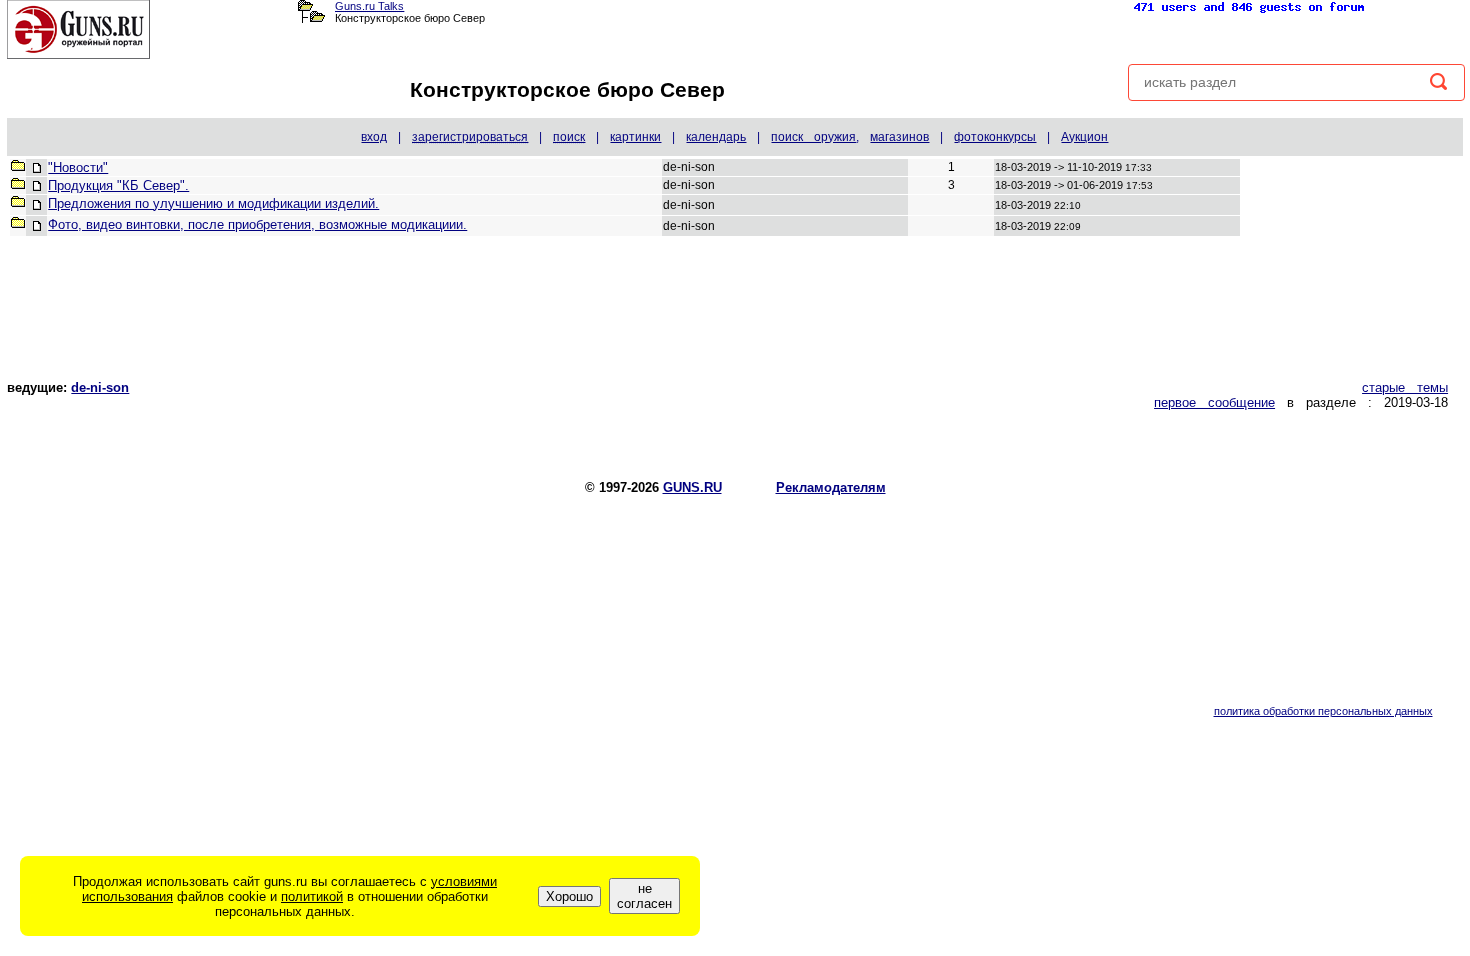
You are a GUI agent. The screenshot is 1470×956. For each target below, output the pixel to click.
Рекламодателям (831, 487)
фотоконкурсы (995, 137)
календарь (716, 137)
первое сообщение (1214, 402)
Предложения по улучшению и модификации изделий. (213, 203)
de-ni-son (100, 387)
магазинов (899, 137)
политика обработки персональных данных (1323, 711)
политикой (312, 896)
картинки (635, 137)
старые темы (1405, 387)
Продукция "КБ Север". (118, 185)
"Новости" (78, 167)
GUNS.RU (692, 487)
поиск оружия (813, 137)
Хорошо (569, 896)
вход (374, 137)
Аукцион (1084, 137)
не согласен (644, 896)
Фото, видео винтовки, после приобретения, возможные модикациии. (257, 224)
